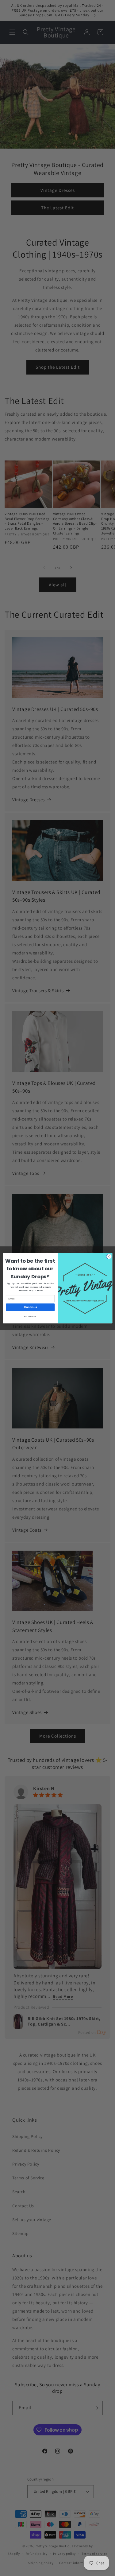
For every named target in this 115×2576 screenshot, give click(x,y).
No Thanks (30, 1316)
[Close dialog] (109, 1256)
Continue (30, 1307)
